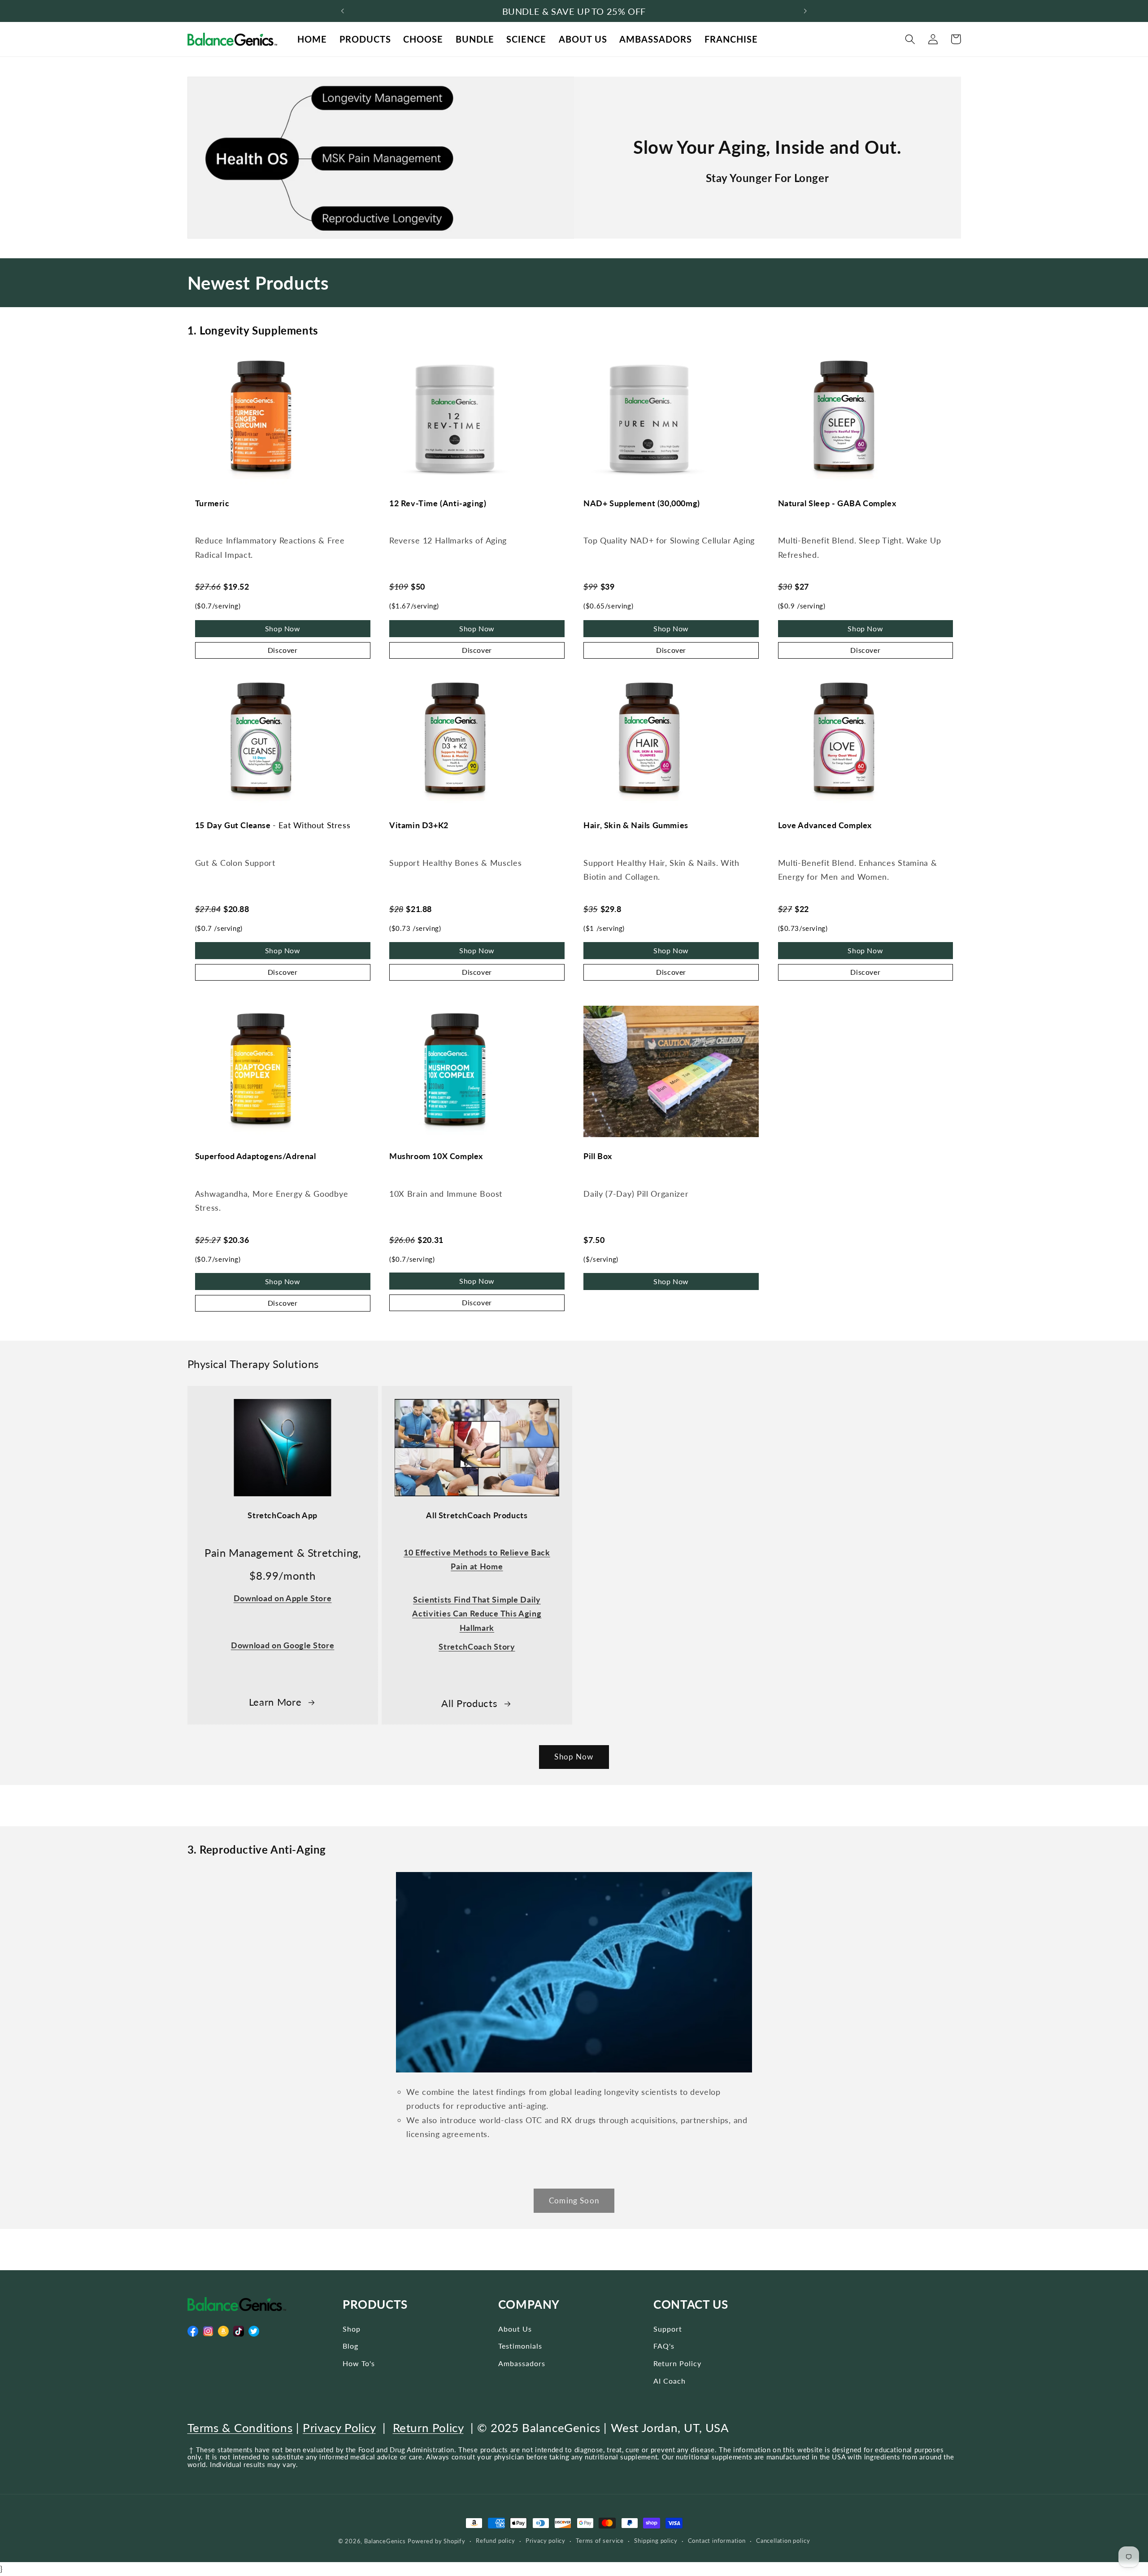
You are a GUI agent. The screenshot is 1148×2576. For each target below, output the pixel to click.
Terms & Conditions (240, 2428)
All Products (469, 1703)
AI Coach (670, 2381)
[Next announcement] (805, 11)
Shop (352, 2329)
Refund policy (495, 2541)
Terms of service (600, 2541)
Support (668, 2329)
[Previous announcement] (343, 11)
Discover (283, 650)
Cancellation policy (783, 2541)
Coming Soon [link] (574, 2200)
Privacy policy (546, 2541)
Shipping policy (656, 2541)
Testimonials (520, 2346)
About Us (515, 2329)
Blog (350, 2346)
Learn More (275, 1702)
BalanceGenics (385, 2541)
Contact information (717, 2541)
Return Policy (677, 2363)
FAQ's (664, 2346)
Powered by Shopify (437, 2541)
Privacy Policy (339, 2428)
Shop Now (283, 628)
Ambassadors (522, 2363)
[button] (911, 39)
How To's (359, 2363)
